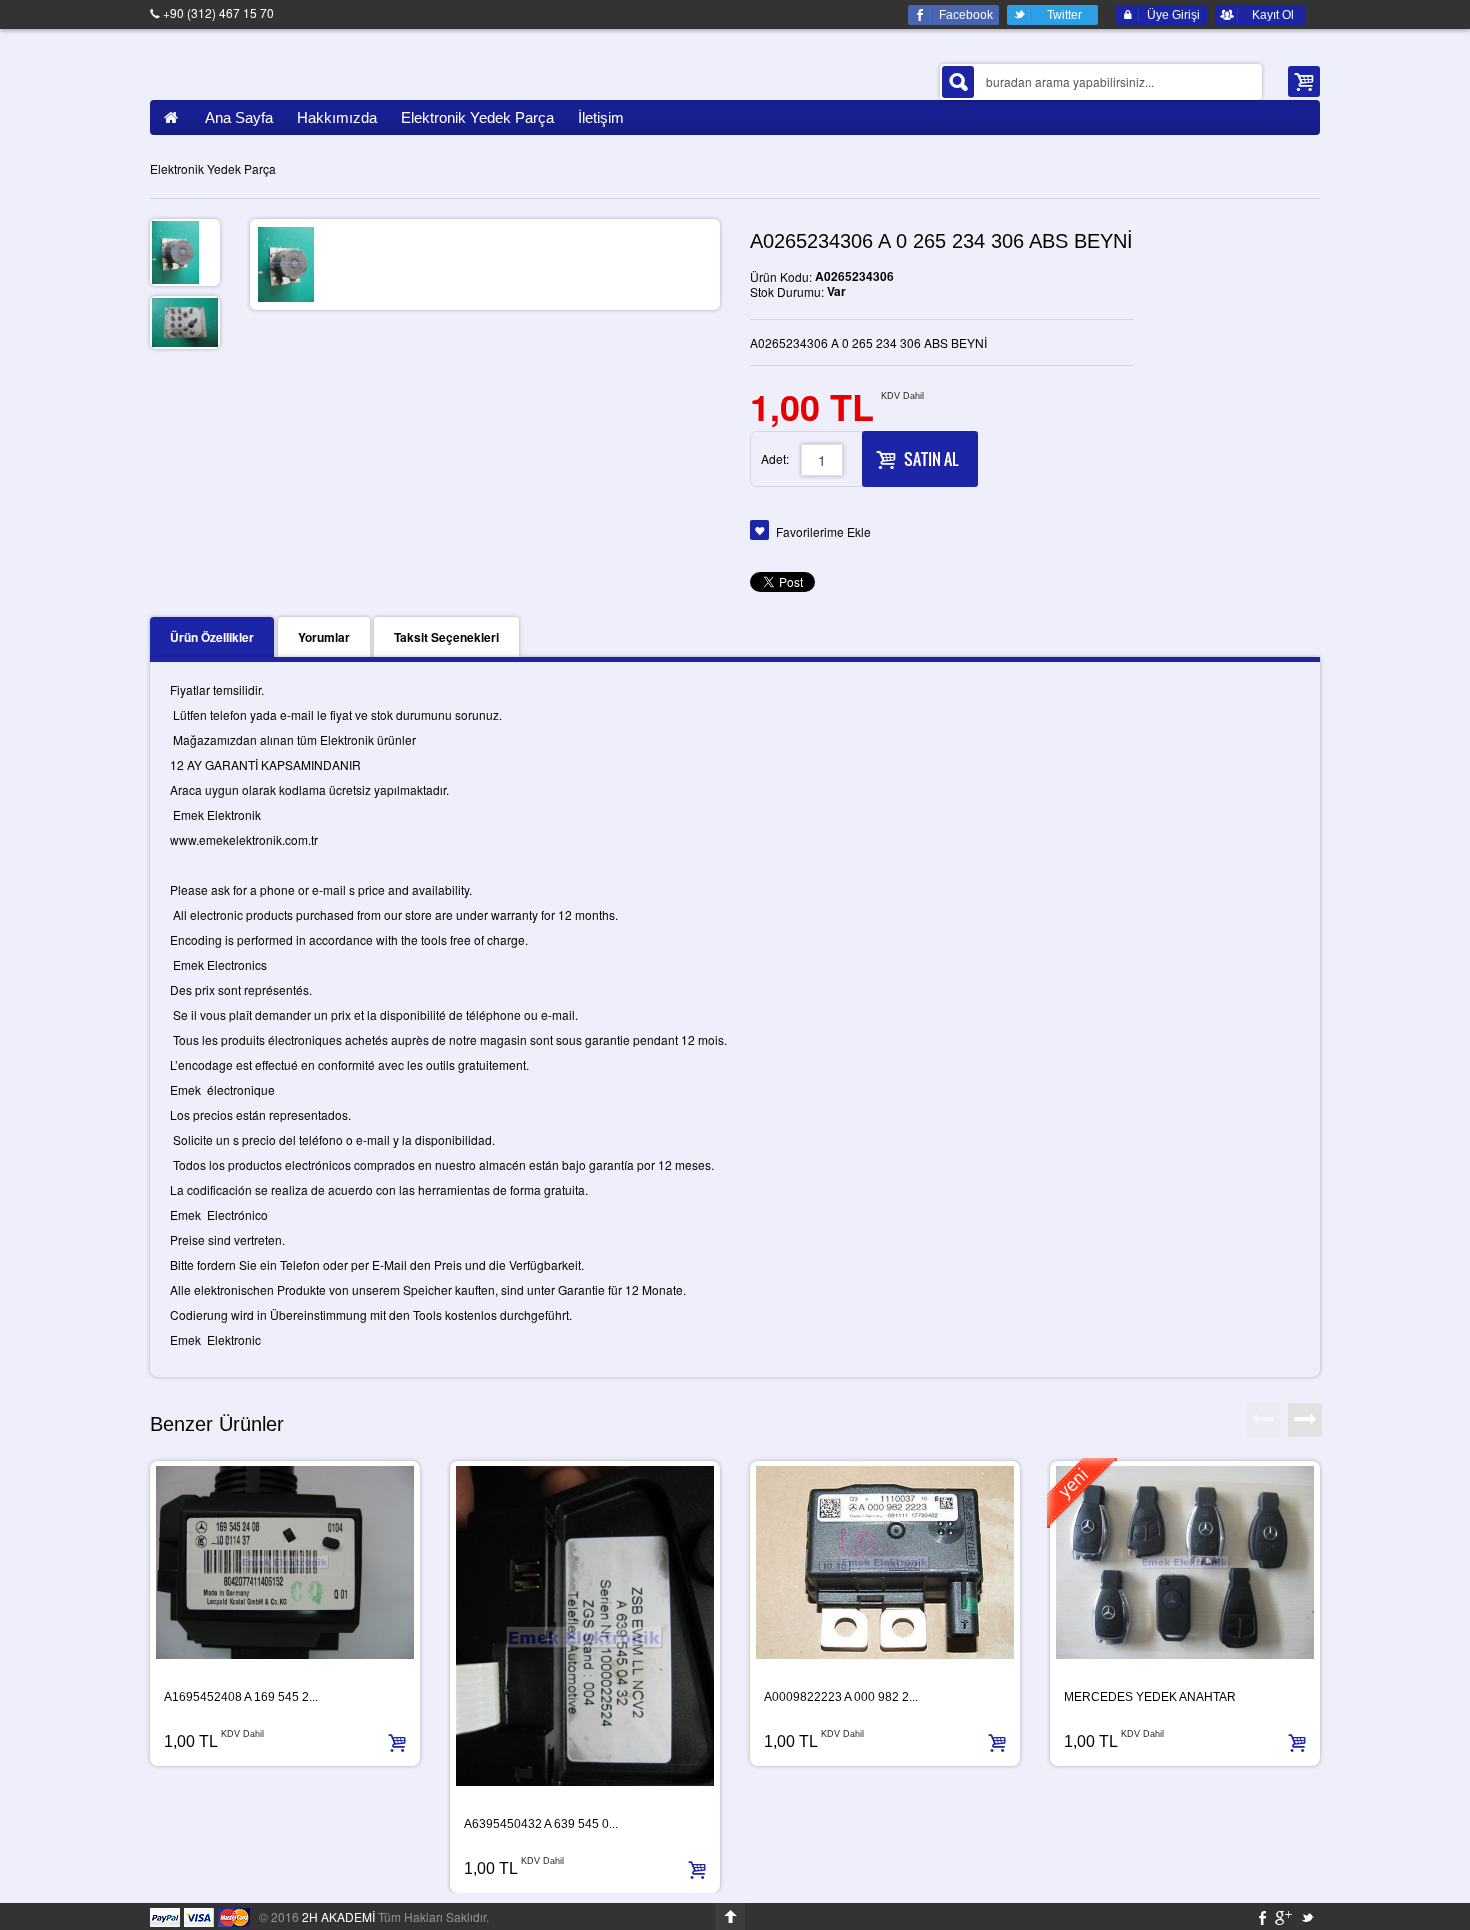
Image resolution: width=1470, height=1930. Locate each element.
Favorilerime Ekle (823, 531)
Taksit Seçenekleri (446, 637)
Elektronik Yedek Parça (213, 168)
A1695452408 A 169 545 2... (241, 1697)
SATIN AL (931, 459)
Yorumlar (324, 637)
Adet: (775, 458)
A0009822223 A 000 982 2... (841, 1697)
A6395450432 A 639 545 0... (541, 1824)
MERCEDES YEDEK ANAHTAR (1150, 1697)
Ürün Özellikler (212, 637)
